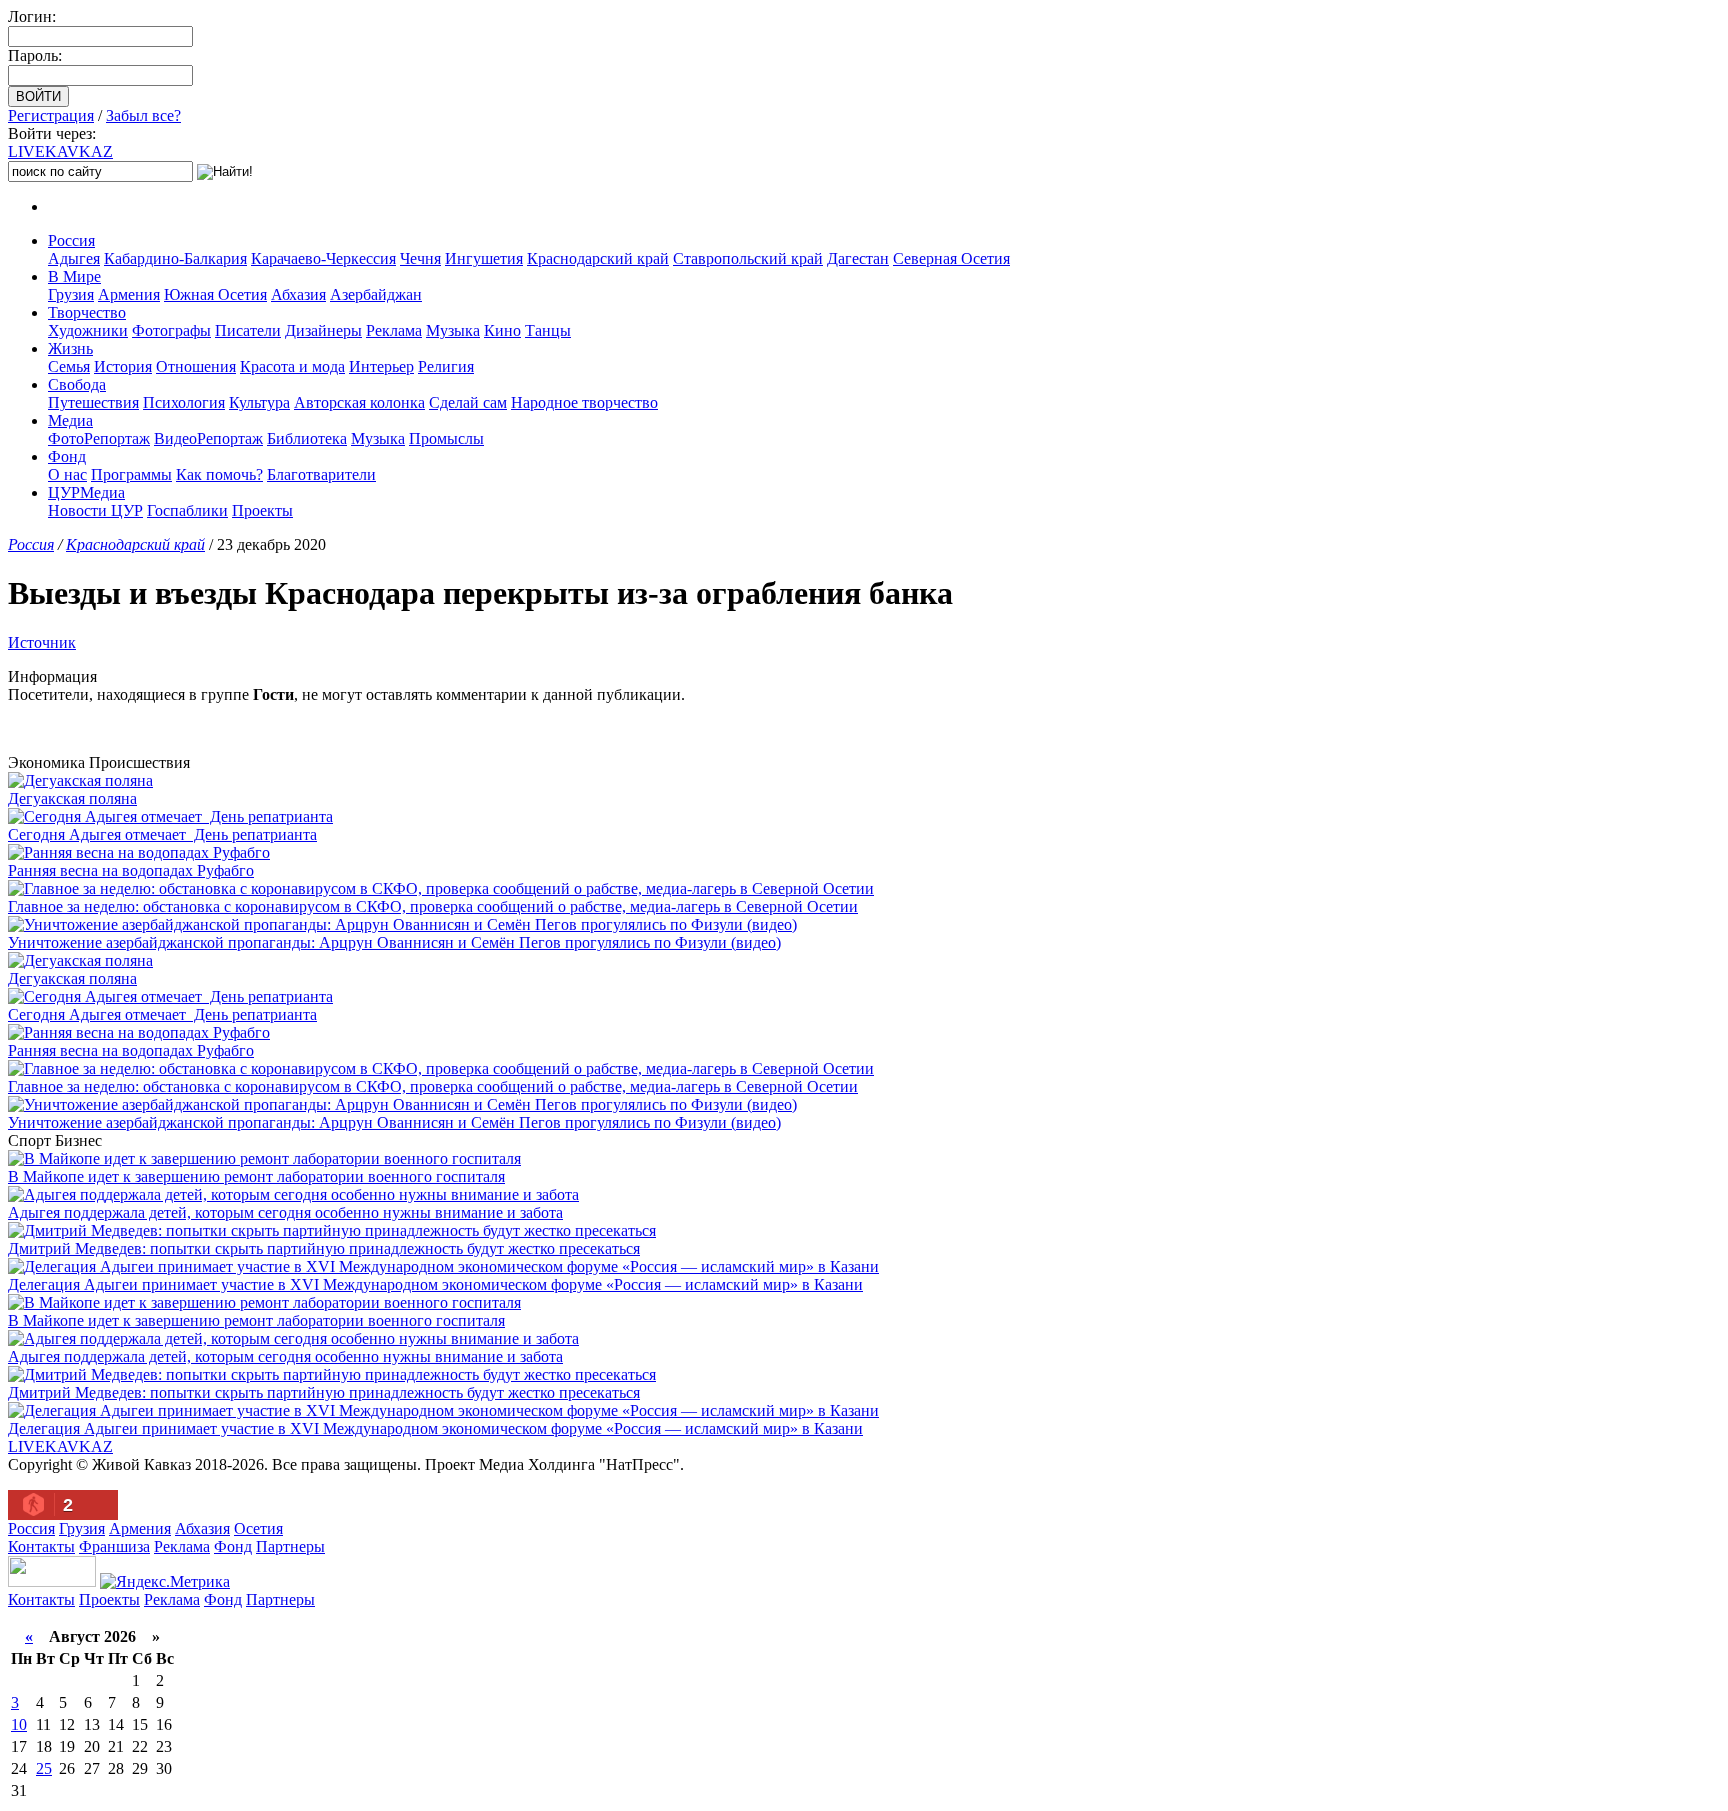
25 (44, 1768)
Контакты (41, 1546)
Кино (502, 330)
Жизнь (70, 348)
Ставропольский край (748, 258)
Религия (446, 366)
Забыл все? (143, 115)
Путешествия (93, 402)
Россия (71, 240)
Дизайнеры (323, 330)
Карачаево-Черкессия (323, 258)
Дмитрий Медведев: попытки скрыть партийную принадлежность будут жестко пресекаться (324, 1248)
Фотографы (171, 330)
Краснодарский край (598, 258)
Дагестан (858, 258)
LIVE (60, 151)
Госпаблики (187, 510)
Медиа (70, 420)
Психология (184, 402)
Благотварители (321, 474)
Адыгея (74, 258)
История (123, 366)
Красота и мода (292, 366)
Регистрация (51, 115)
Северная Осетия (951, 258)
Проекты (262, 510)
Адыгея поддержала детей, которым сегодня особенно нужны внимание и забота (285, 1212)
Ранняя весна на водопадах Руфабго (131, 870)
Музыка (453, 330)
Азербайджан (376, 294)
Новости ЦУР (95, 510)
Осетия (258, 1528)
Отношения (196, 366)
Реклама (394, 330)
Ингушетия (484, 258)
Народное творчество (584, 402)
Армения (129, 294)
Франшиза (114, 1546)
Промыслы (446, 438)
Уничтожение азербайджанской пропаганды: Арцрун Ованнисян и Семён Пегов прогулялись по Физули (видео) (394, 942)
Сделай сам (468, 402)
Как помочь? (219, 474)
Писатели (248, 330)
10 (19, 1724)
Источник (42, 642)
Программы (131, 474)
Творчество (87, 312)
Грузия (71, 294)
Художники (88, 330)
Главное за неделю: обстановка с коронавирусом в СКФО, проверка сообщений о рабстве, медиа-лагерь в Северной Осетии (433, 906)
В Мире (74, 276)
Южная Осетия (215, 294)
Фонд (67, 456)
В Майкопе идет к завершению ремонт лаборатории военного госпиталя (256, 1176)
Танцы (548, 330)
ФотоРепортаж (99, 438)
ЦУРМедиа (86, 492)
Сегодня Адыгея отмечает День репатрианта (162, 834)
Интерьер (381, 366)
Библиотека (307, 438)
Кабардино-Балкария (175, 258)
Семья (69, 366)
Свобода (77, 384)
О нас (67, 474)
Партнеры (290, 1546)
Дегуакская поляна (72, 798)
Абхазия (298, 294)
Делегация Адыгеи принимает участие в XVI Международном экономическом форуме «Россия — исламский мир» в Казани (435, 1284)
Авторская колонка (359, 402)
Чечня (420, 258)
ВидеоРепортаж (208, 438)
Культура (259, 402)
